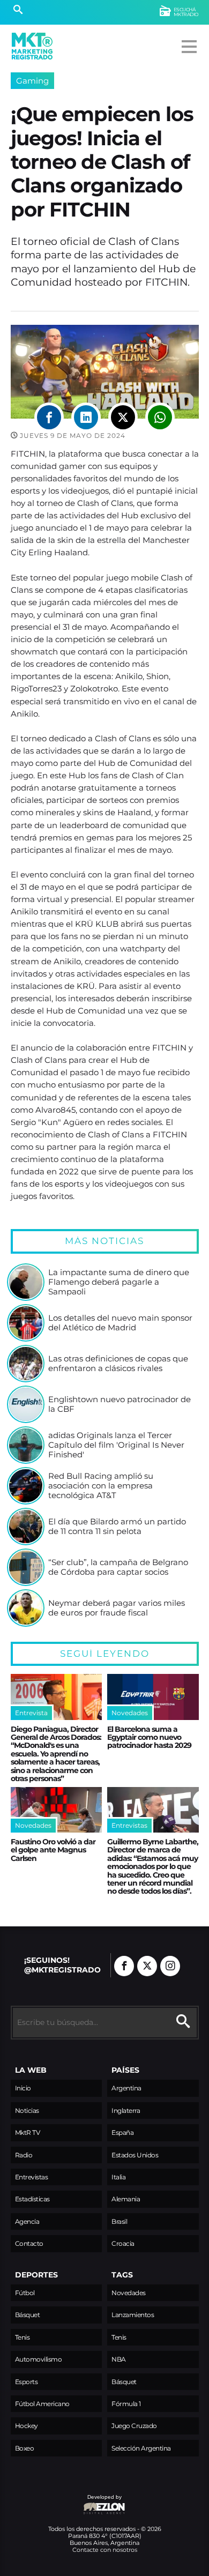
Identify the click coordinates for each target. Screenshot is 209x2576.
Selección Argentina (141, 2448)
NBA (119, 2359)
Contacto (29, 2243)
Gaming (32, 81)
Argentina (126, 2088)
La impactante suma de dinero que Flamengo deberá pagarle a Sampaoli (119, 1282)
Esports (27, 2382)
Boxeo (25, 2448)
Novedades (129, 2293)
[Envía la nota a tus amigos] (160, 417)
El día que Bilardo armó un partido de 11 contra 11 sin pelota (117, 1526)
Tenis (23, 2337)
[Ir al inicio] (32, 46)
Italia (118, 2177)
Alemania (126, 2199)
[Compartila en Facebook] (49, 417)
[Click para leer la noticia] (26, 1282)
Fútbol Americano (42, 2404)
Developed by (66, 2502)
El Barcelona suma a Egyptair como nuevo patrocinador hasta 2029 (149, 1737)
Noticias (27, 2110)
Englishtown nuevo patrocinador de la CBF (120, 1404)
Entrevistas (32, 2177)
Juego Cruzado (134, 2426)
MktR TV (28, 2132)
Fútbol (25, 2293)
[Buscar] (18, 11)
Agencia (27, 2221)
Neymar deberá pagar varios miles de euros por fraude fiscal (117, 1608)
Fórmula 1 (126, 2404)
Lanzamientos (133, 2315)
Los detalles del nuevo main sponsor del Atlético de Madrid (120, 1323)
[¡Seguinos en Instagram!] (170, 1966)
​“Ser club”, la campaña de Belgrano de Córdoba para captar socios (118, 1567)
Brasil (119, 2221)
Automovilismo (39, 2359)
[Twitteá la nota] (123, 417)
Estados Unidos (135, 2155)
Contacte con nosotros (105, 2550)
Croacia (123, 2243)
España (122, 2132)
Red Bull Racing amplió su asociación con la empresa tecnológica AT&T (101, 1486)
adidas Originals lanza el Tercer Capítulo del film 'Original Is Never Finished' (116, 1445)
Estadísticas (32, 2199)
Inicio (23, 2088)
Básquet (28, 2315)
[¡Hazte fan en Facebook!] (124, 1966)
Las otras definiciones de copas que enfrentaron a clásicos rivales (118, 1363)
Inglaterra (126, 2110)
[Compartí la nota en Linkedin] (86, 417)
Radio (24, 2155)
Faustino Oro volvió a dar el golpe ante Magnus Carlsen (53, 1850)
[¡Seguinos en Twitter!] (147, 1966)
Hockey (27, 2426)
